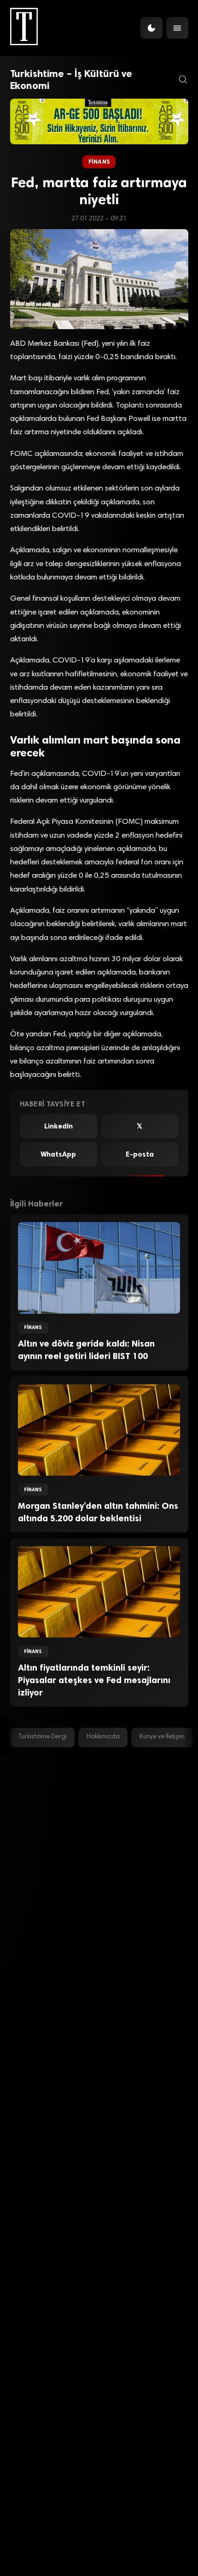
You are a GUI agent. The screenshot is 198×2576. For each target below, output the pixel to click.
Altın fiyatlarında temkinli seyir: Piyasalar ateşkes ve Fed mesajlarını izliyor (94, 1680)
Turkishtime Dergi (42, 1737)
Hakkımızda (103, 1737)
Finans (99, 162)
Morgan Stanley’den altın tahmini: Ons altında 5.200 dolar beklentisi (98, 1512)
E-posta (140, 1154)
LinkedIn (58, 1126)
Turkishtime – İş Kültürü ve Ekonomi (71, 80)
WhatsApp (58, 1154)
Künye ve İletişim (162, 1737)
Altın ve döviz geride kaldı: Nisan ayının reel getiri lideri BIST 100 (86, 1350)
